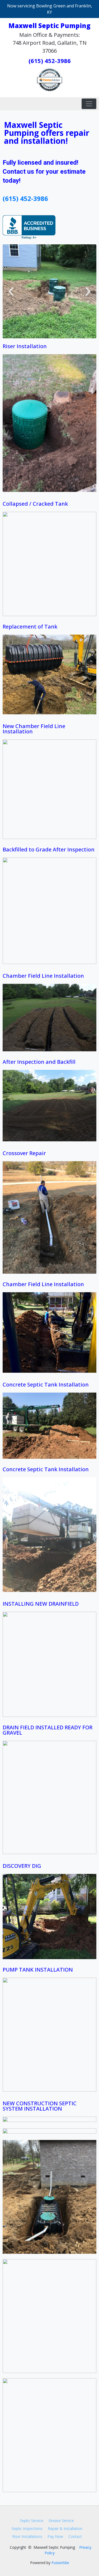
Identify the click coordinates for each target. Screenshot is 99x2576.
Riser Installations (27, 2536)
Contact (75, 2536)
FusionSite (60, 2563)
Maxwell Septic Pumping (49, 26)
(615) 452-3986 (50, 61)
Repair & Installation (65, 2528)
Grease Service (61, 2521)
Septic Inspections (27, 2528)
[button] (11, 291)
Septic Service (32, 2521)
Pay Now (55, 2536)
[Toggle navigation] (89, 104)
